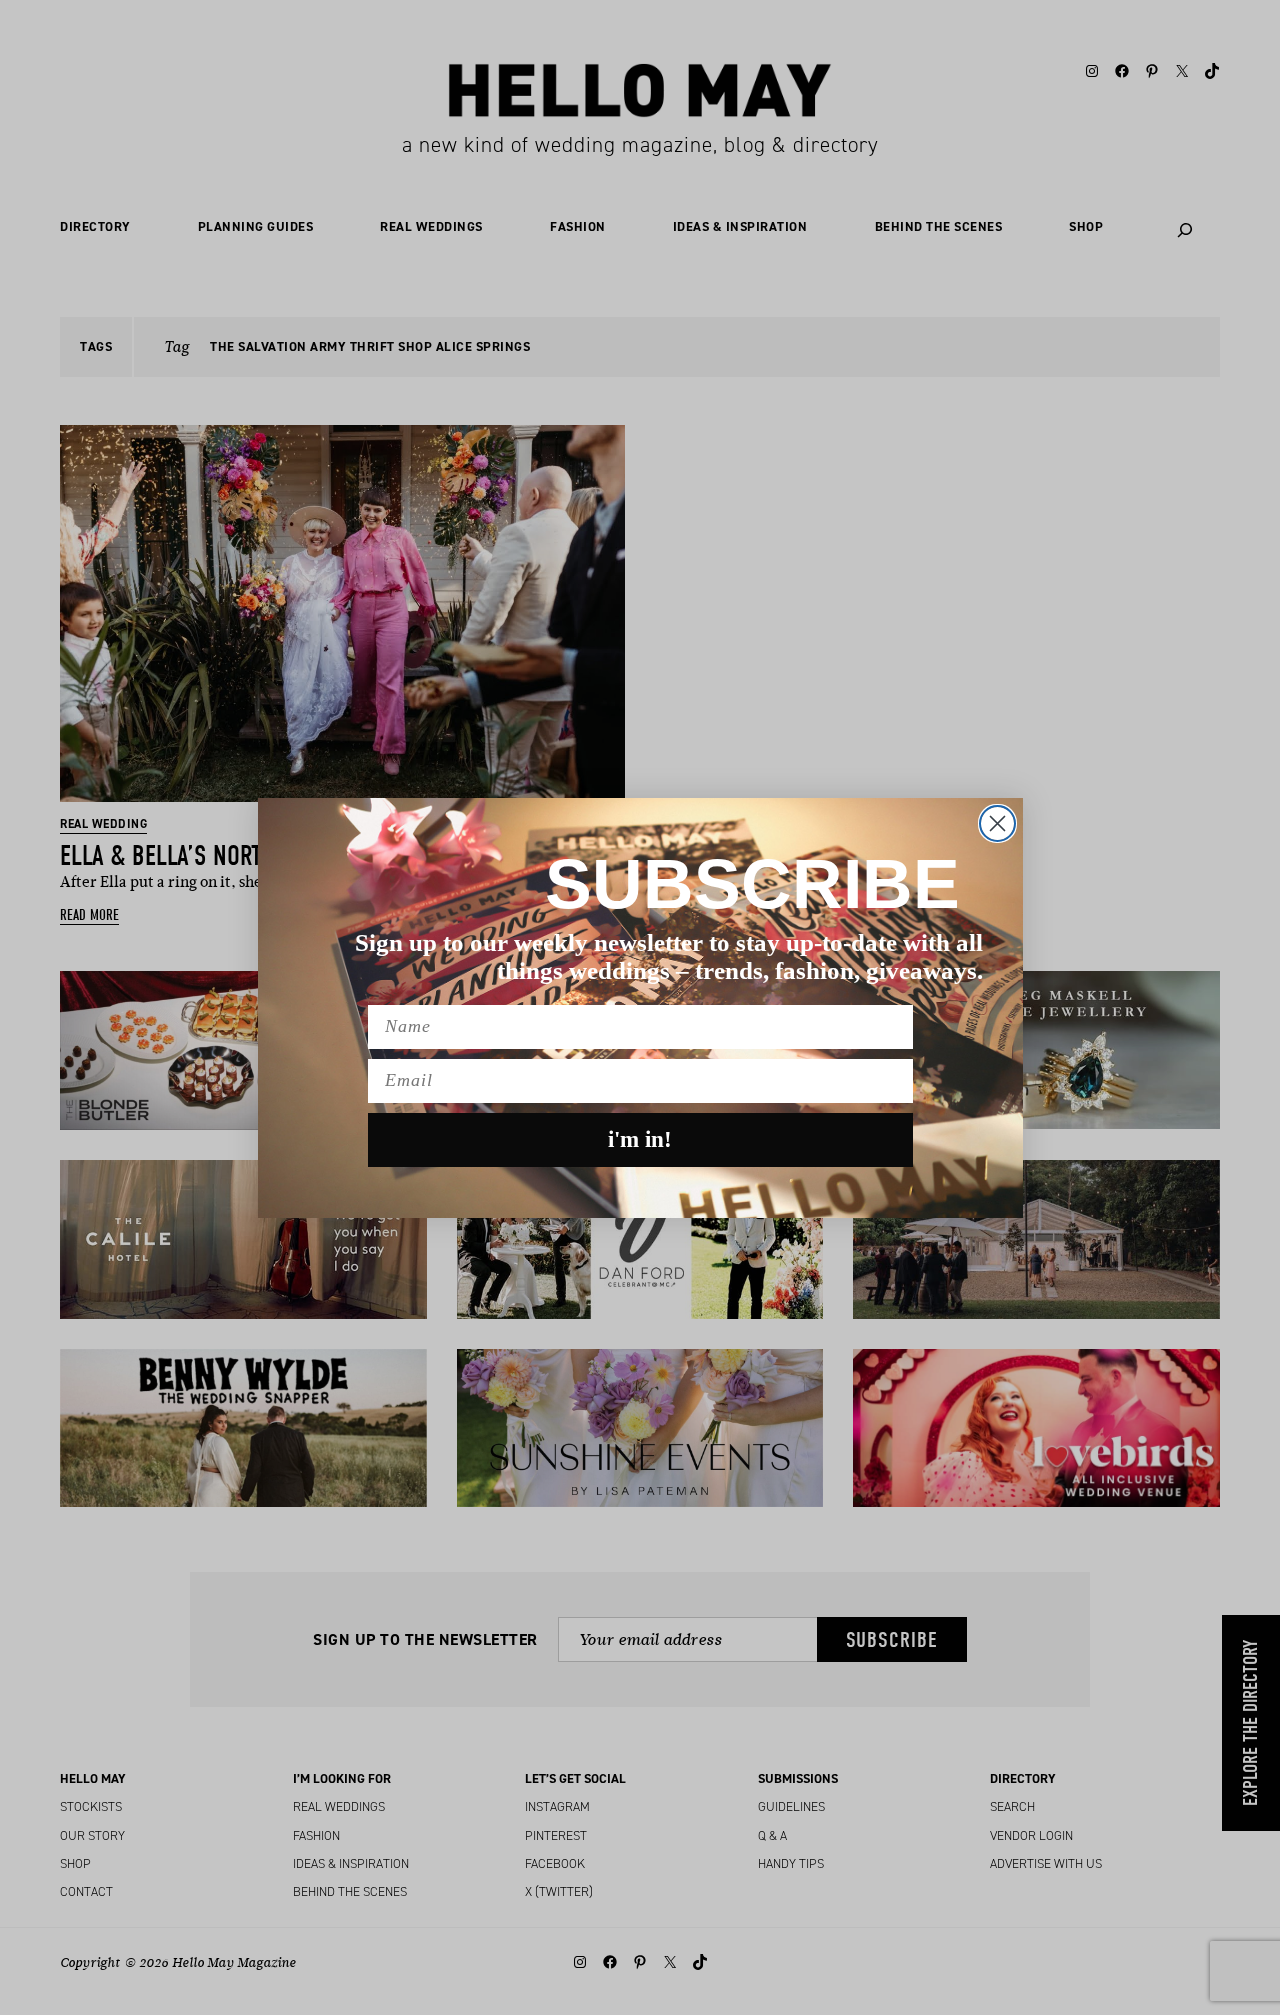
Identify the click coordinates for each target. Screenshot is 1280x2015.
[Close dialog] (997, 823)
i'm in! (640, 1139)
